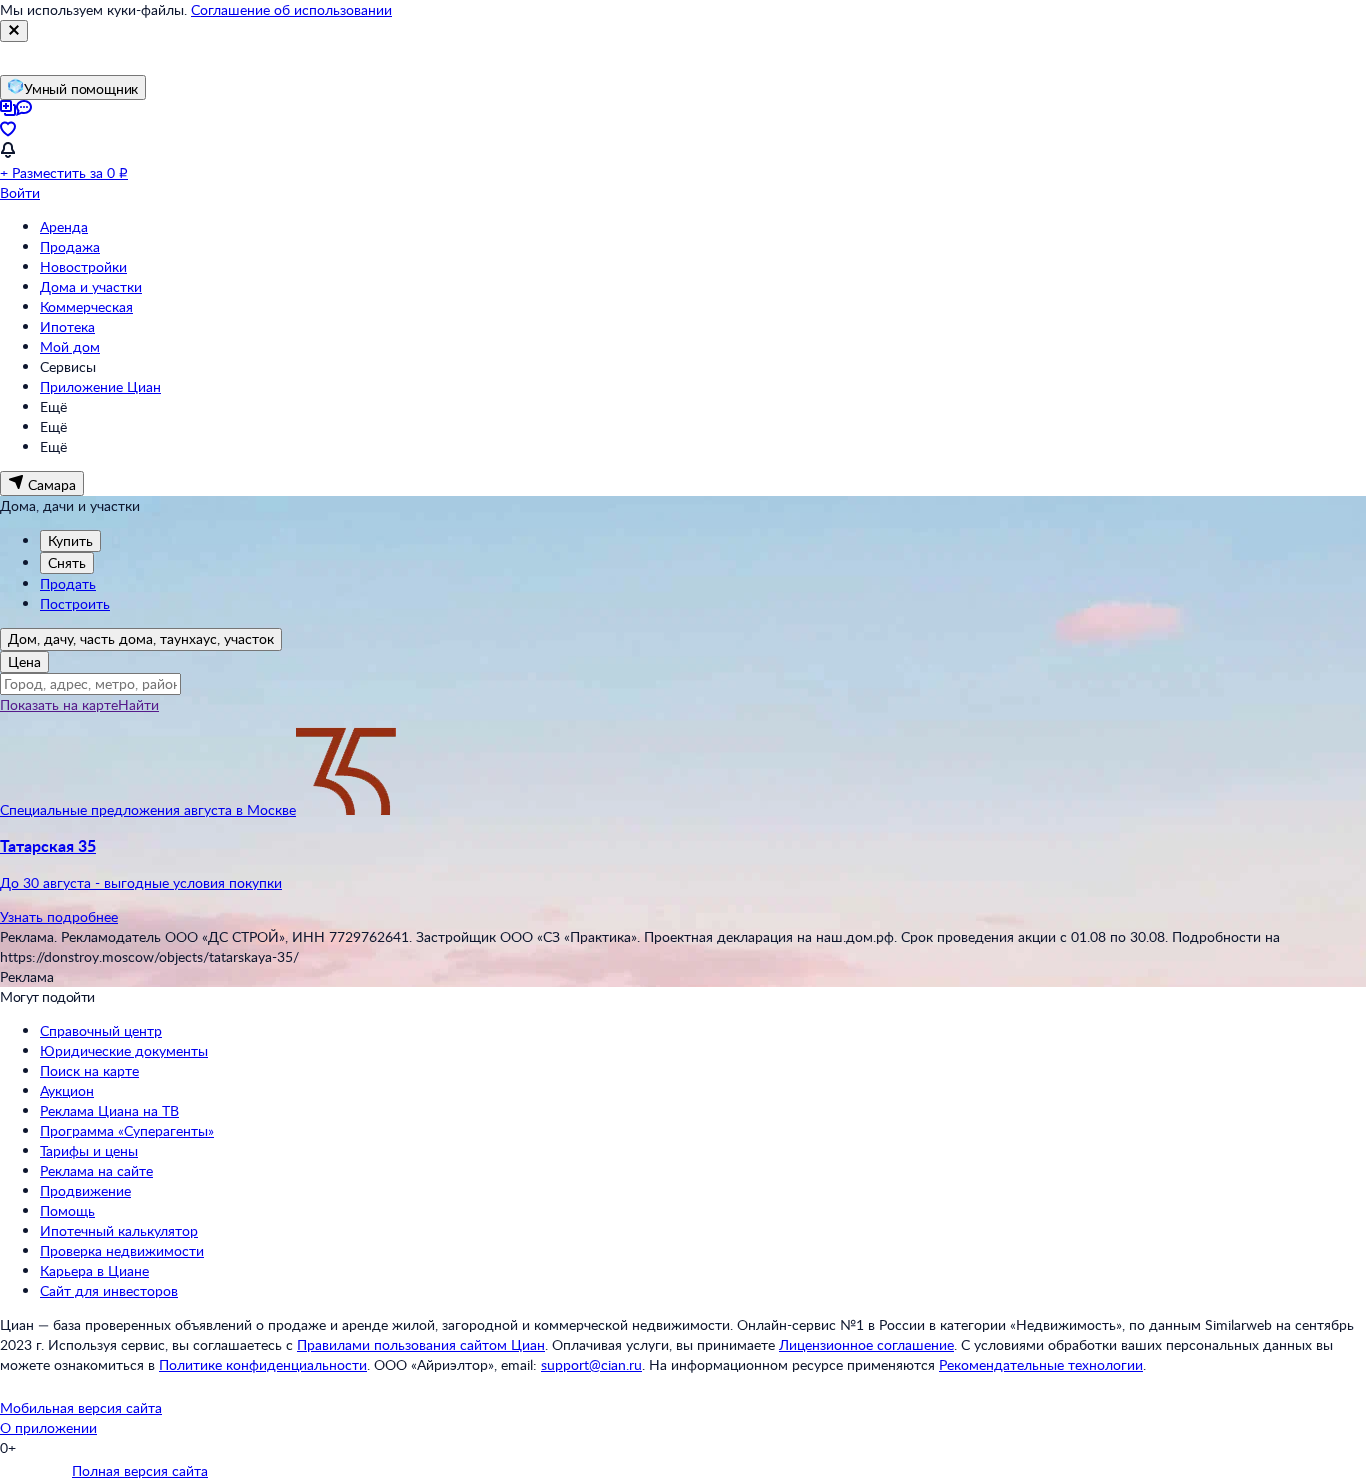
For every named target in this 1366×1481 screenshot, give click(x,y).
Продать (68, 583)
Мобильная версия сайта (81, 1407)
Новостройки (83, 266)
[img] (346, 809)
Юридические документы (124, 1050)
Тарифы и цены (89, 1150)
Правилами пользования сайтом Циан (421, 1344)
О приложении (48, 1427)
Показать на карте (59, 704)
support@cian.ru (591, 1364)
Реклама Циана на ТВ (109, 1110)
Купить (70, 540)
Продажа (70, 246)
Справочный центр (101, 1030)
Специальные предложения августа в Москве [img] (148, 809)
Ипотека (67, 326)
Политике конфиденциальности (263, 1364)
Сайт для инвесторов (109, 1290)
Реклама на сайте (96, 1170)
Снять (67, 562)
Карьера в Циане (94, 1270)
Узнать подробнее (59, 916)
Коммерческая (86, 306)
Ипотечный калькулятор (119, 1230)
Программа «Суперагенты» (127, 1130)
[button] (683, 864)
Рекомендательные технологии (1041, 1364)
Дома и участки (91, 286)
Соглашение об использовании (291, 9)
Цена (24, 661)
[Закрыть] (14, 31)
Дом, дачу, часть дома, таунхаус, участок (141, 638)
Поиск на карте (89, 1070)
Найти (138, 704)
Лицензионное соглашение (866, 1344)
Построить (75, 603)
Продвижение (85, 1190)
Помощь (67, 1210)
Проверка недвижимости (122, 1250)
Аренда (64, 226)
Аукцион (67, 1090)
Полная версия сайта (140, 1470)
